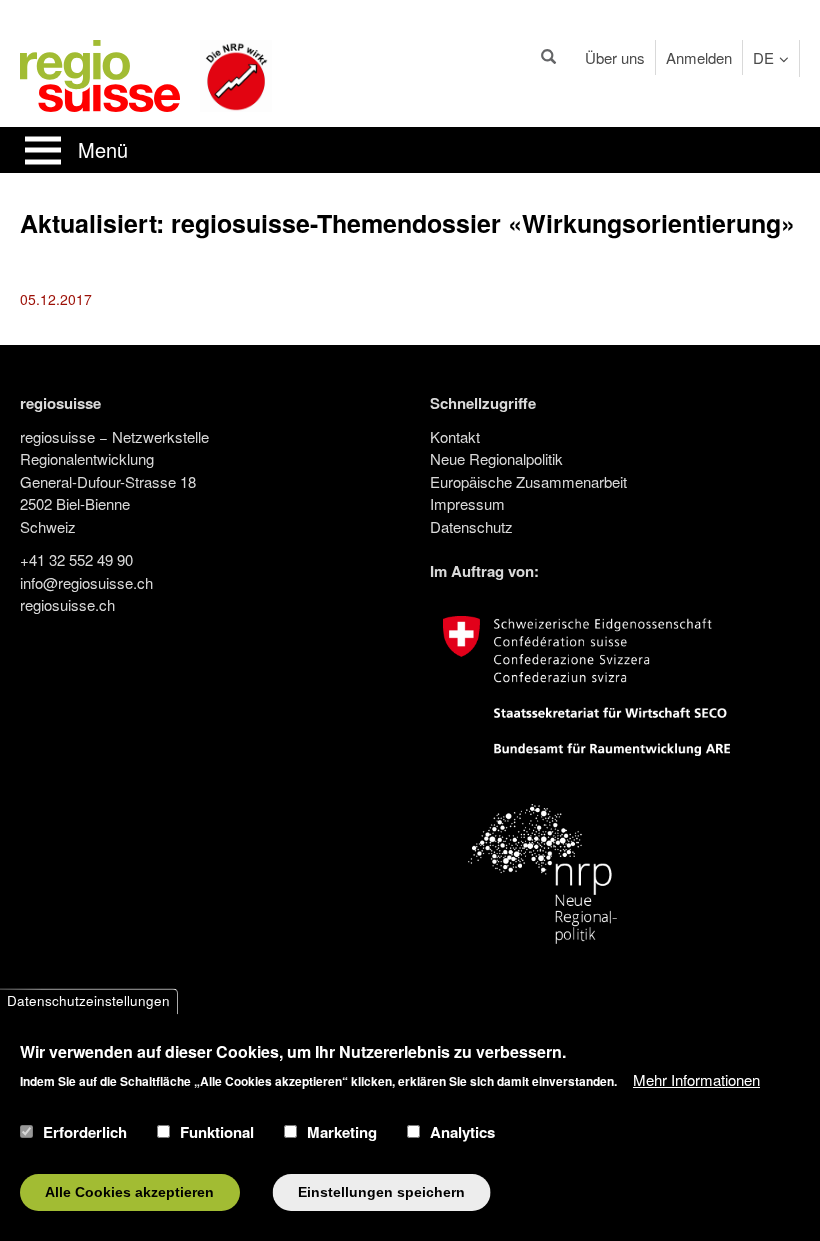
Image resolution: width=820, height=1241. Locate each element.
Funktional (217, 1132)
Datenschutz (471, 526)
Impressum (467, 503)
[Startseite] (100, 73)
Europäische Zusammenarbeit (528, 481)
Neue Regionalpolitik (496, 458)
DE (763, 57)
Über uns (615, 57)
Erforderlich (85, 1132)
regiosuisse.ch (67, 604)
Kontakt (455, 436)
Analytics (462, 1132)
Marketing (342, 1132)
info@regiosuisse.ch (86, 582)
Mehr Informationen (696, 1079)
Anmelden (699, 57)
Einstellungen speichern (381, 1192)
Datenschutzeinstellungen (88, 1001)
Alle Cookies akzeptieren (129, 1192)
